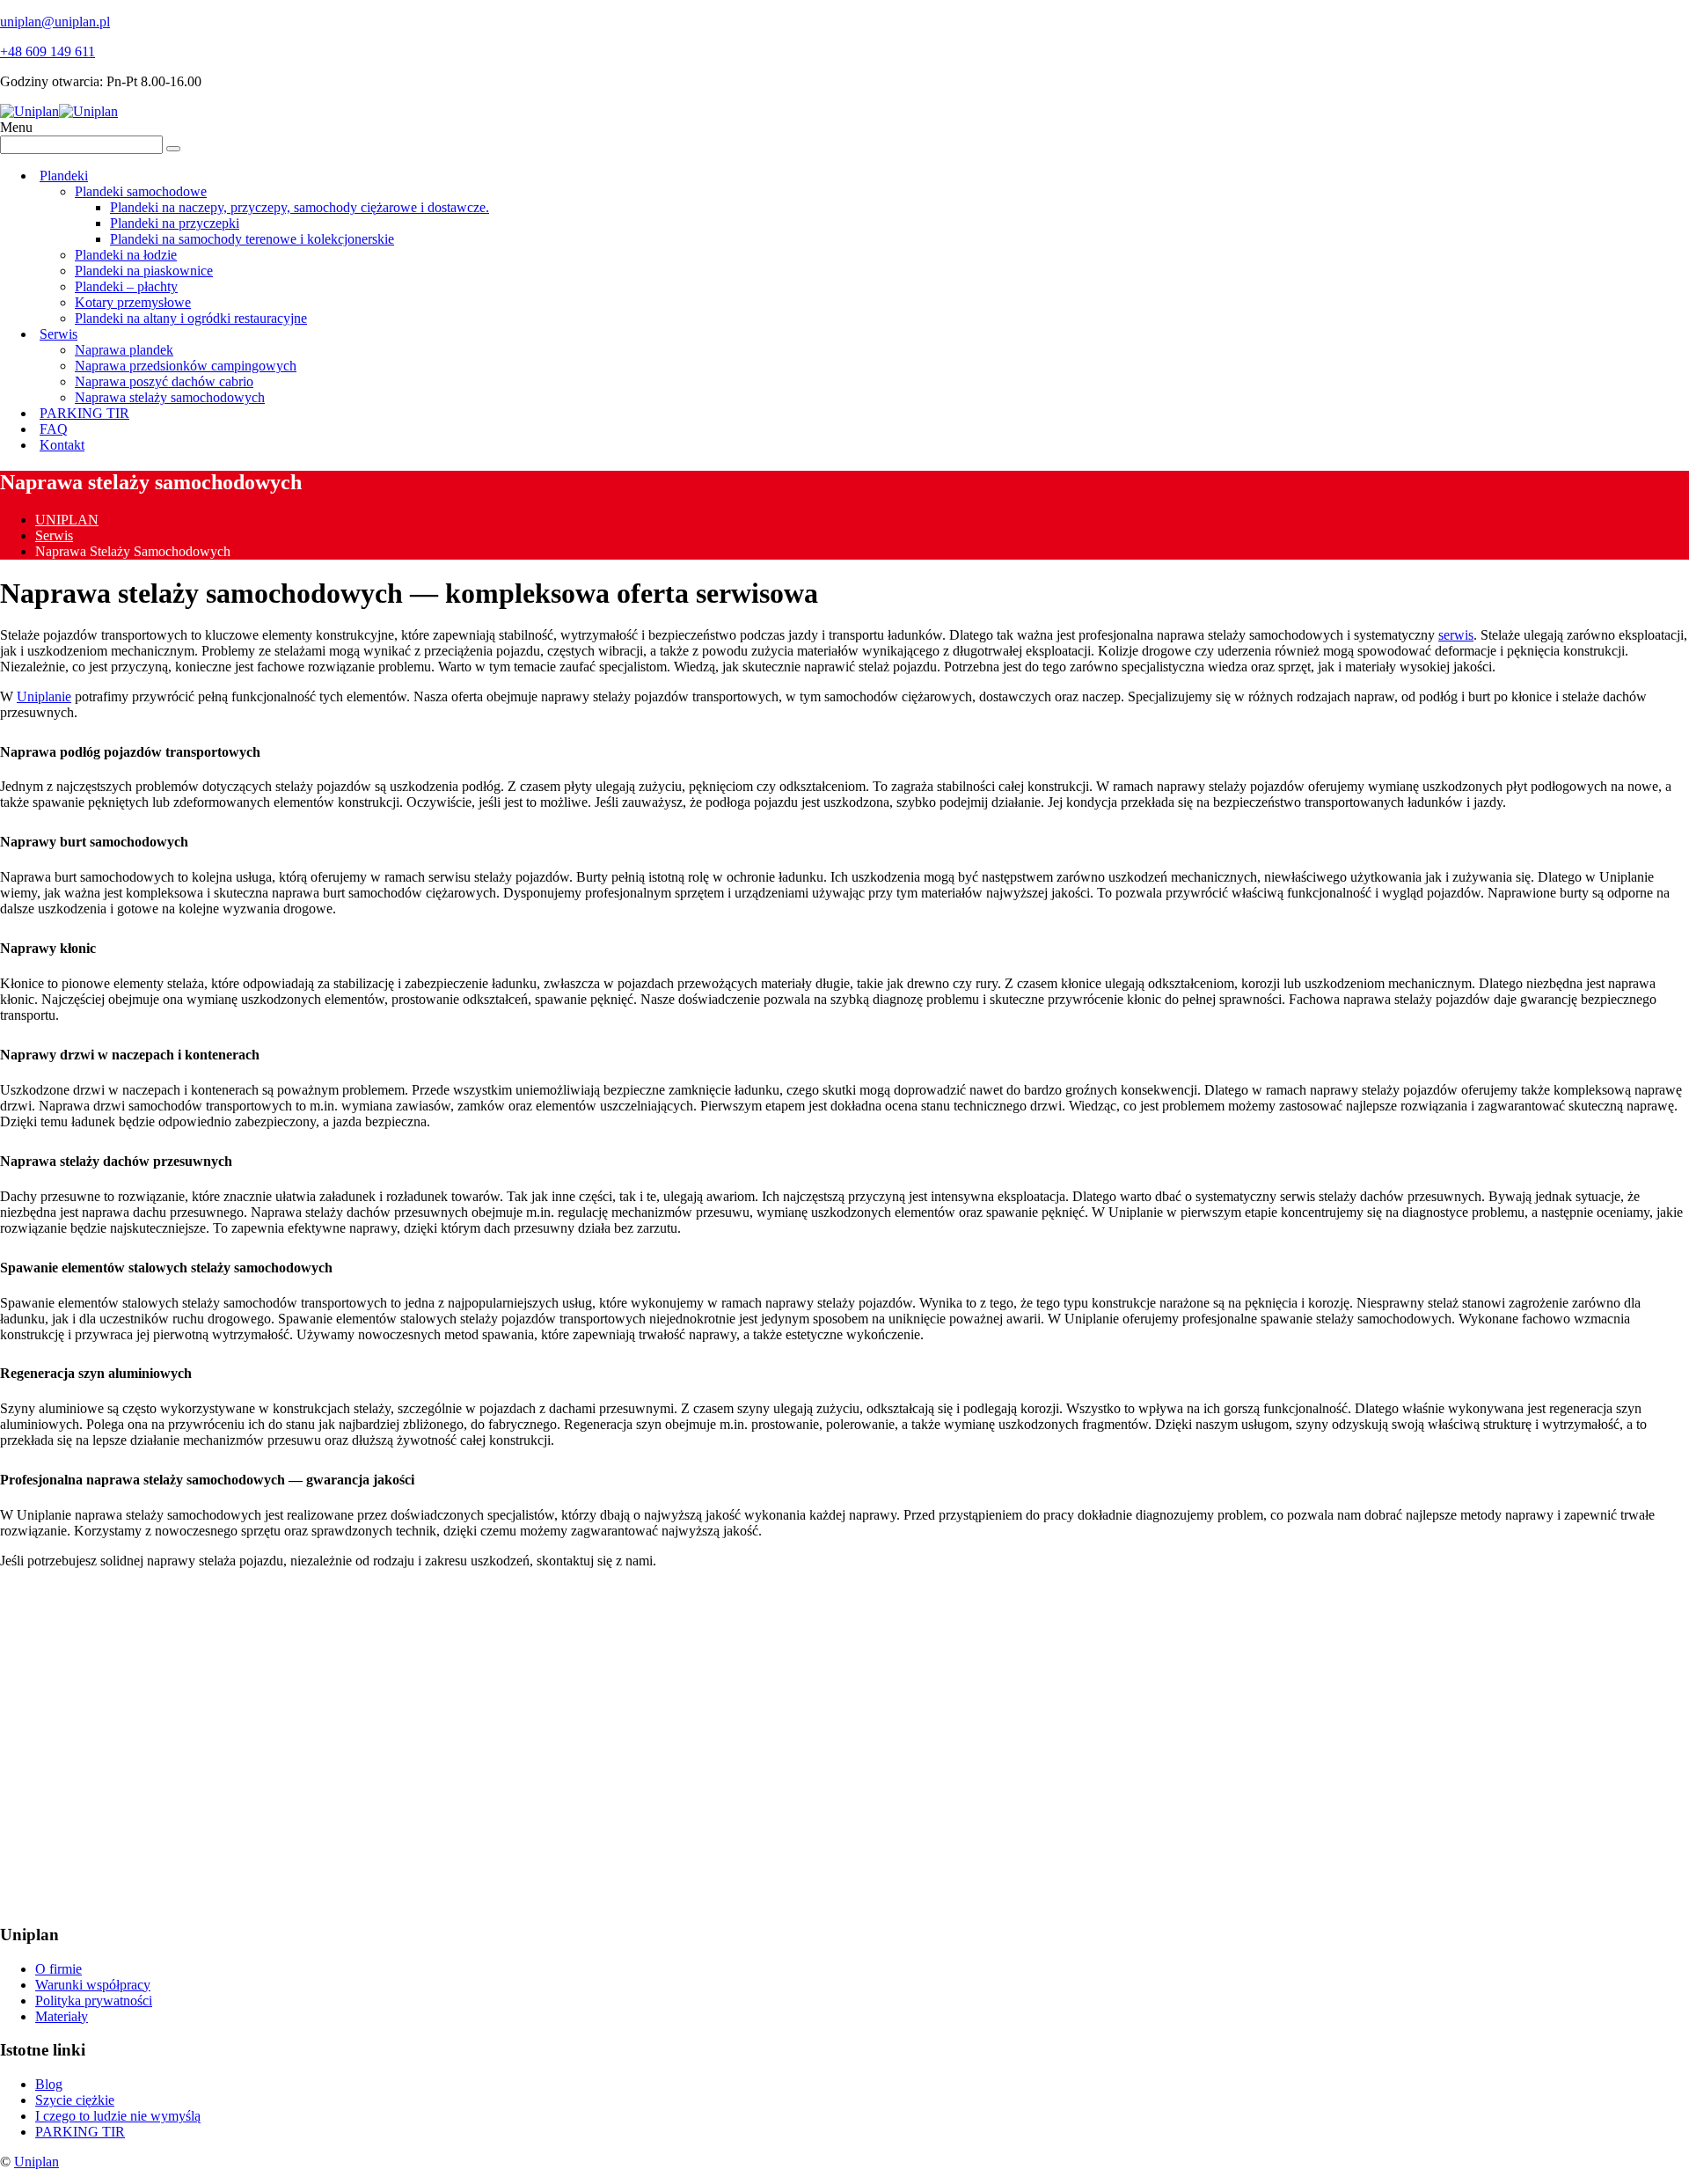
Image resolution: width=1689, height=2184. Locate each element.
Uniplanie (44, 696)
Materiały (62, 2016)
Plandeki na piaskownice (144, 271)
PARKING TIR (84, 413)
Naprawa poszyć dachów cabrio (164, 381)
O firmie (58, 1969)
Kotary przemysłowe (133, 302)
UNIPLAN (67, 520)
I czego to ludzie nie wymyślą (118, 2116)
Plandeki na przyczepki (175, 223)
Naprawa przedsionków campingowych (186, 366)
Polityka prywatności (94, 2001)
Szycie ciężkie (75, 2100)
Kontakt (62, 445)
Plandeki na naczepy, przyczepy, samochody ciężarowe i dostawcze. (300, 207)
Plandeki (64, 176)
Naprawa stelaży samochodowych (170, 397)
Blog (49, 2084)
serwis (1456, 635)
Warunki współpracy (93, 1985)
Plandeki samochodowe (141, 191)
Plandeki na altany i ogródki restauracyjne (191, 318)
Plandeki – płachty (126, 286)
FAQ (54, 429)
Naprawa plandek (124, 350)
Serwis (58, 334)
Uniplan (37, 2162)
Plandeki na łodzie (126, 255)
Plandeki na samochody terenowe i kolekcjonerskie (252, 239)
